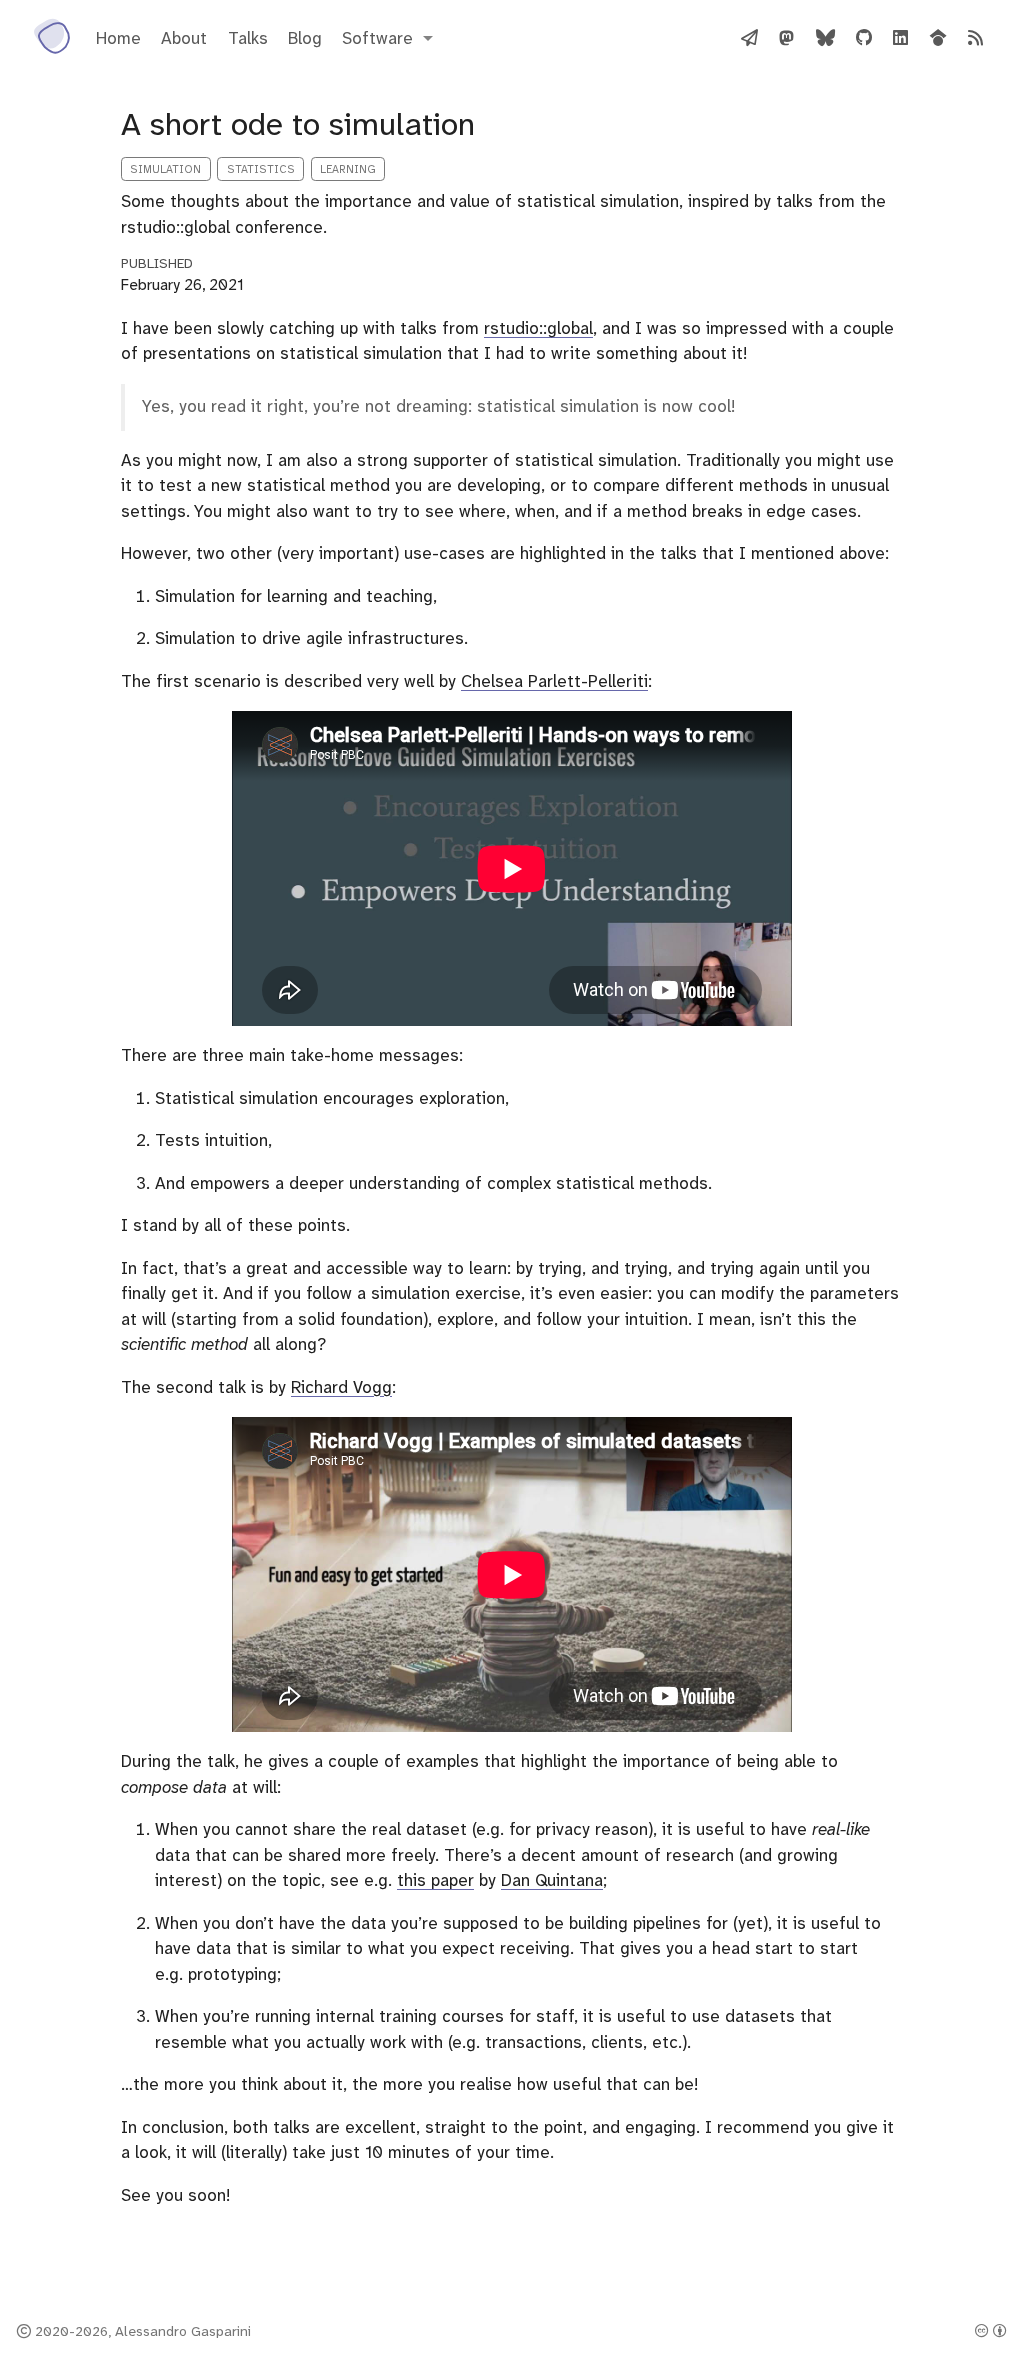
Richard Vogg (341, 1387)
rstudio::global (538, 328)
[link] (387, 38)
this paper (435, 1880)
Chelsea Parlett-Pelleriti (554, 681)
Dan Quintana (552, 1880)
